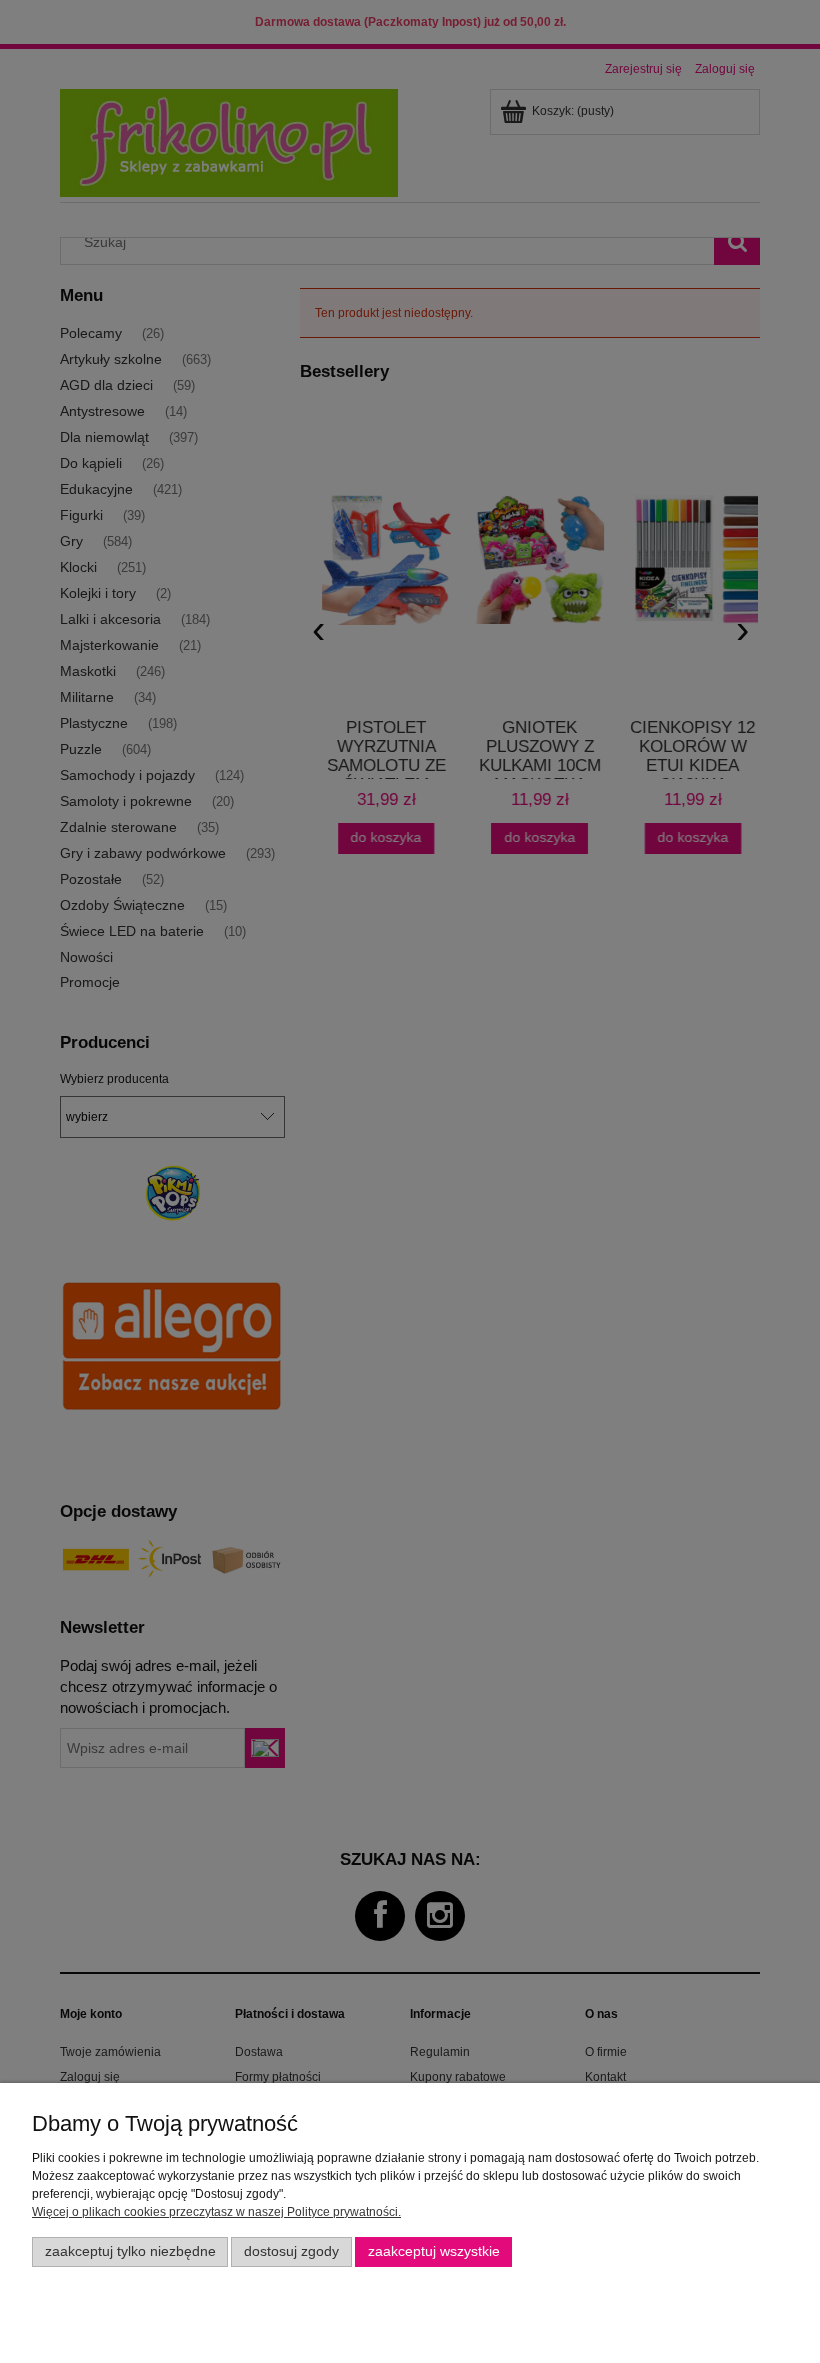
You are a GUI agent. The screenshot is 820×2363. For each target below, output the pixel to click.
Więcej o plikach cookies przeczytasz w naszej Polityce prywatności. (216, 2212)
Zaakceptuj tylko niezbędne (130, 2251)
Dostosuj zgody (291, 2251)
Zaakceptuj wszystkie (434, 2251)
